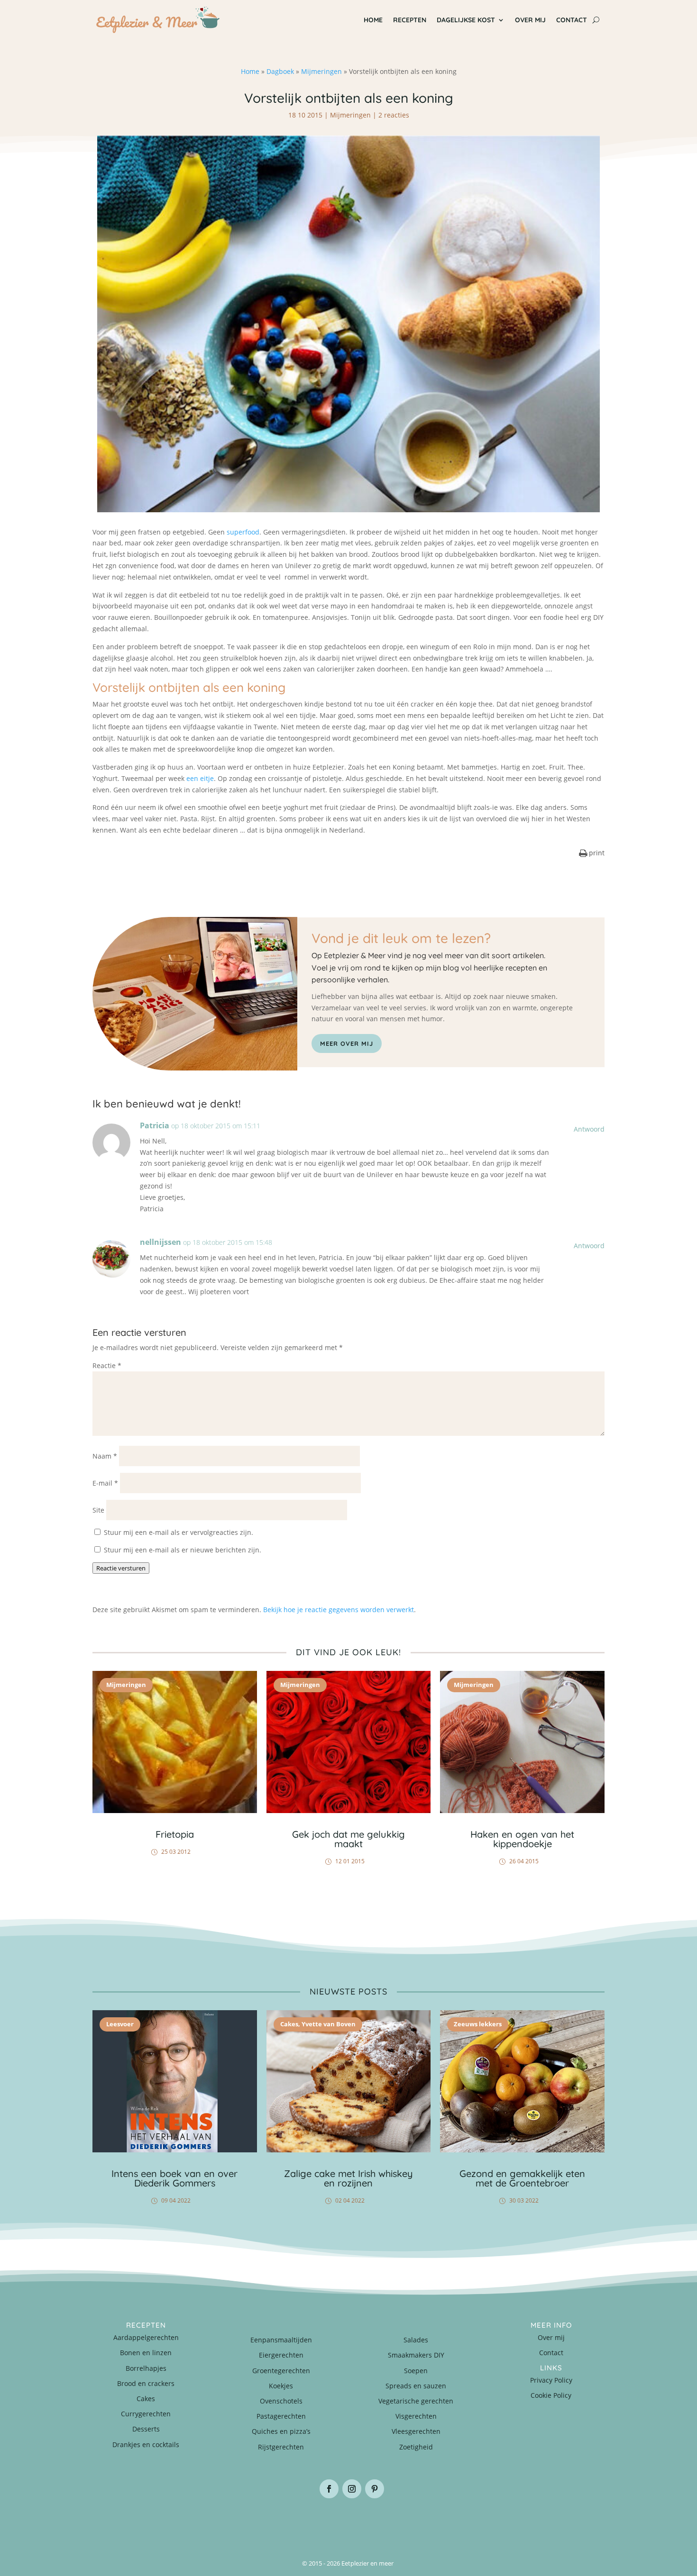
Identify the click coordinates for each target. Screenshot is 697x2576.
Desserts (146, 2429)
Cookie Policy (551, 2395)
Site (98, 1510)
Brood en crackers (146, 2383)
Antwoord (589, 1129)
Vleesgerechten (416, 2431)
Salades (416, 2340)
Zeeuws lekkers (478, 2024)
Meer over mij (347, 1043)
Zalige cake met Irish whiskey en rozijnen (348, 2178)
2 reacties (394, 115)
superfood (243, 532)
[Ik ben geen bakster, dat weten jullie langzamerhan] (391, 2522)
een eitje (200, 778)
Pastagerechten (281, 2416)
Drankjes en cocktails (146, 2444)
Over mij (530, 20)
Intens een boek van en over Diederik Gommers (174, 2178)
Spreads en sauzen (416, 2386)
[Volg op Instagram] (352, 2489)
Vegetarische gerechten (416, 2401)
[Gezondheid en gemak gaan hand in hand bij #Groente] (220, 2522)
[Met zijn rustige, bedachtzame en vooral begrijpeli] (135, 2522)
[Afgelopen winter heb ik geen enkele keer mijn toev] (306, 2522)
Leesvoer (120, 2024)
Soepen (416, 2371)
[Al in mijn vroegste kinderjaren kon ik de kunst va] (562, 2522)
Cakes (289, 2024)
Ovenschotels (281, 2401)
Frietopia (175, 1834)
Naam (105, 1456)
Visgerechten (416, 2416)
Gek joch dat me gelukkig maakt (348, 1839)
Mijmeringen (321, 71)
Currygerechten (146, 2414)
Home (373, 20)
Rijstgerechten (281, 2447)
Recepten (410, 20)
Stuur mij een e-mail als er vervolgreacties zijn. (179, 1532)
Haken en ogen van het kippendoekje (522, 1839)
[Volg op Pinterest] (375, 2489)
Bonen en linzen (146, 2353)
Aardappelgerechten (146, 2337)
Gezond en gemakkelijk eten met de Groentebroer (522, 2178)
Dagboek (280, 71)
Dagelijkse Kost (466, 20)
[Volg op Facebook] (329, 2489)
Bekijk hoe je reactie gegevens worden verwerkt (339, 1610)
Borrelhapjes (146, 2368)
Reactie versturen (121, 1568)
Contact (572, 20)
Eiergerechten (281, 2355)
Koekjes (281, 2386)
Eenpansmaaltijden (281, 2340)
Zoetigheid (416, 2447)
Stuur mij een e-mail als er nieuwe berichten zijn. (183, 1550)
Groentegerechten (281, 2371)
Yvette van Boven (329, 2024)
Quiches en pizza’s (281, 2431)
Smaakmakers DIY (416, 2355)
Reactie (107, 1365)
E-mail (105, 1483)
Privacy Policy (551, 2380)
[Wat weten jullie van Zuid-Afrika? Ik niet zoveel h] (477, 2522)
